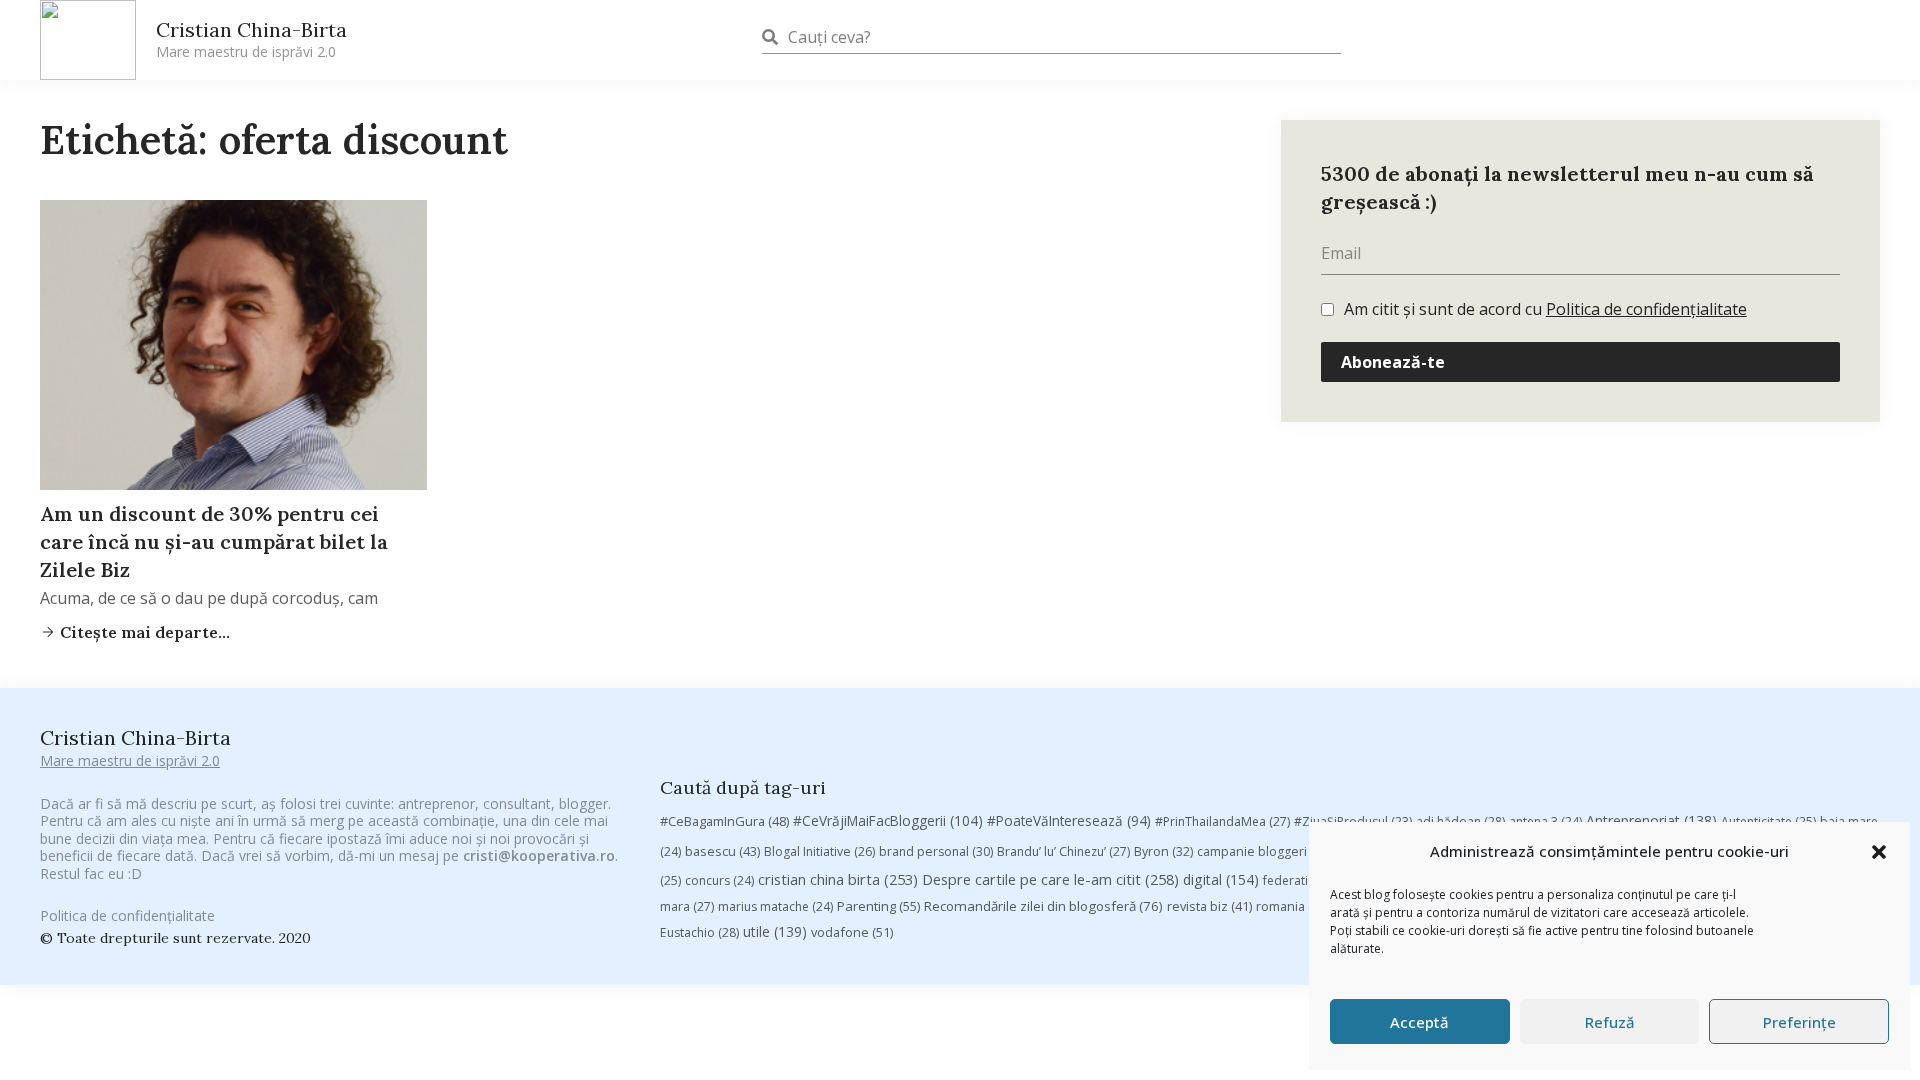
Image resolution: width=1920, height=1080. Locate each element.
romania (1292, 906)
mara (687, 906)
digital (1221, 879)
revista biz (1209, 906)
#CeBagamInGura (724, 821)
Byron (1163, 851)
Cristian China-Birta (251, 39)
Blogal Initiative (819, 851)
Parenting (878, 906)
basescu (722, 851)
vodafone (852, 932)
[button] (1879, 852)
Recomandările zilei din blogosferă (1043, 906)
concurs (719, 880)
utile (775, 931)
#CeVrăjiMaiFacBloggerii (888, 820)
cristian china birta (838, 879)
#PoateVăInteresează (1069, 821)
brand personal (936, 851)
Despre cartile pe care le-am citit (1050, 879)
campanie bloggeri (1264, 851)
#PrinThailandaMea (1222, 821)
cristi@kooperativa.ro (539, 855)
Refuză (1610, 1022)
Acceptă (1419, 1022)
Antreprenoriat (1651, 820)
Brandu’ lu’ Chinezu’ (1063, 851)
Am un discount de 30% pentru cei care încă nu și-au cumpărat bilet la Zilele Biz (214, 541)
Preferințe (1799, 1022)
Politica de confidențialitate (1646, 309)
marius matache (775, 906)
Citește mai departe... (143, 632)
